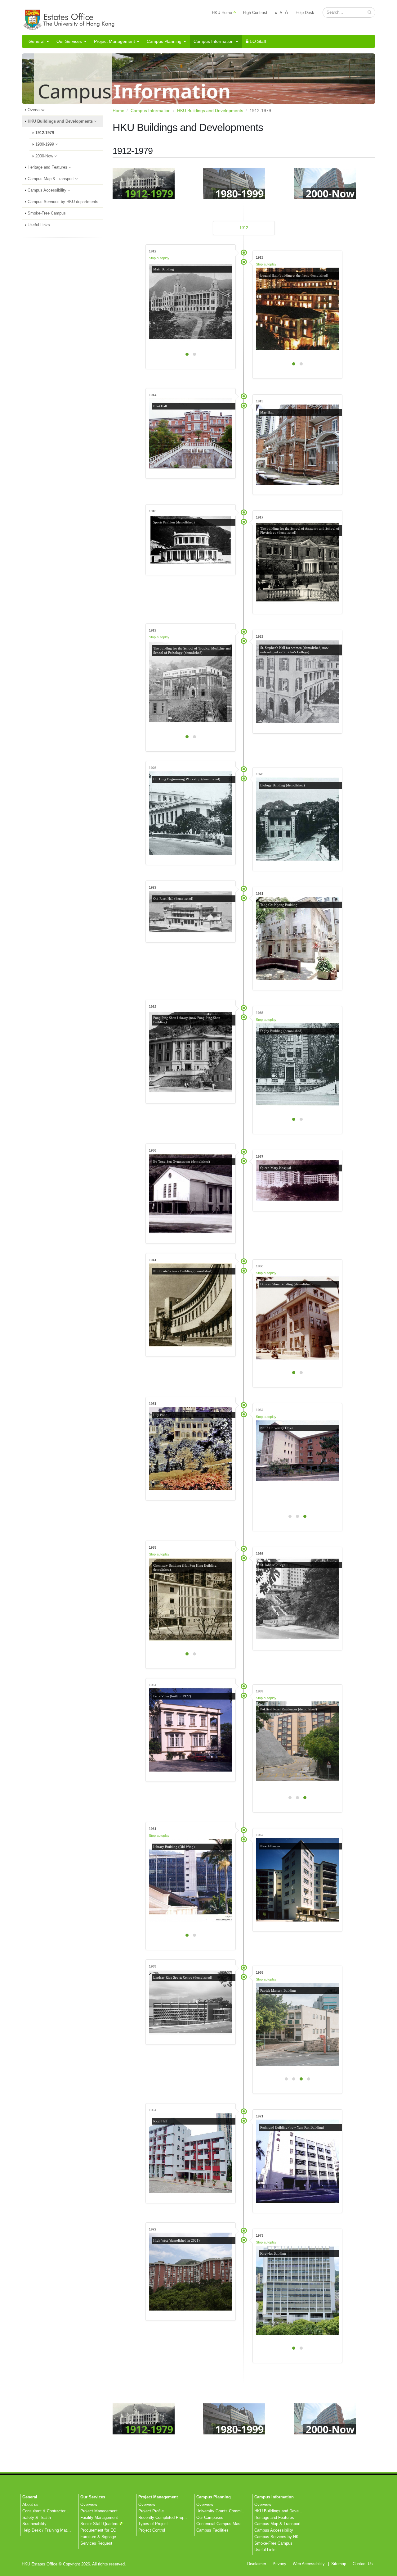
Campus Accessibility (48, 190)
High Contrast (255, 13)
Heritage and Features (48, 167)
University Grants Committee (222, 2511)
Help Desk (305, 13)
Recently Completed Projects (165, 2518)
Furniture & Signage (98, 2537)
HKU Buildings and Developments (61, 121)
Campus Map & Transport (51, 179)
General (36, 41)
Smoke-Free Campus (47, 213)
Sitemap (339, 2564)
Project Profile (151, 2511)
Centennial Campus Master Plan (225, 2524)
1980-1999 (45, 144)
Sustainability (34, 2524)
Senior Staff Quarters (99, 2524)
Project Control (152, 2530)
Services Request (96, 2543)
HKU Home (222, 13)
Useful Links (39, 225)
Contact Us (363, 2564)
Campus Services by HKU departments (63, 202)
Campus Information (214, 41)
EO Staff (257, 41)
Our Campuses (210, 2518)
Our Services (69, 41)
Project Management (114, 41)
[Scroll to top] (386, 2569)
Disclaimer (257, 2564)
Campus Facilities (212, 2530)
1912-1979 (45, 133)
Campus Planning (164, 41)
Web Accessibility (309, 2564)
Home (118, 111)
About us (30, 2505)
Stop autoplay (159, 258)
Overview (36, 110)
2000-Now (45, 156)
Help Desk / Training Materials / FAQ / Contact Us (67, 2530)
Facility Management (99, 2518)
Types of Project (153, 2524)
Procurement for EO (98, 2530)
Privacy (279, 2564)
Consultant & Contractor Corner (50, 2511)
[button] (370, 12)
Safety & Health (37, 2518)
